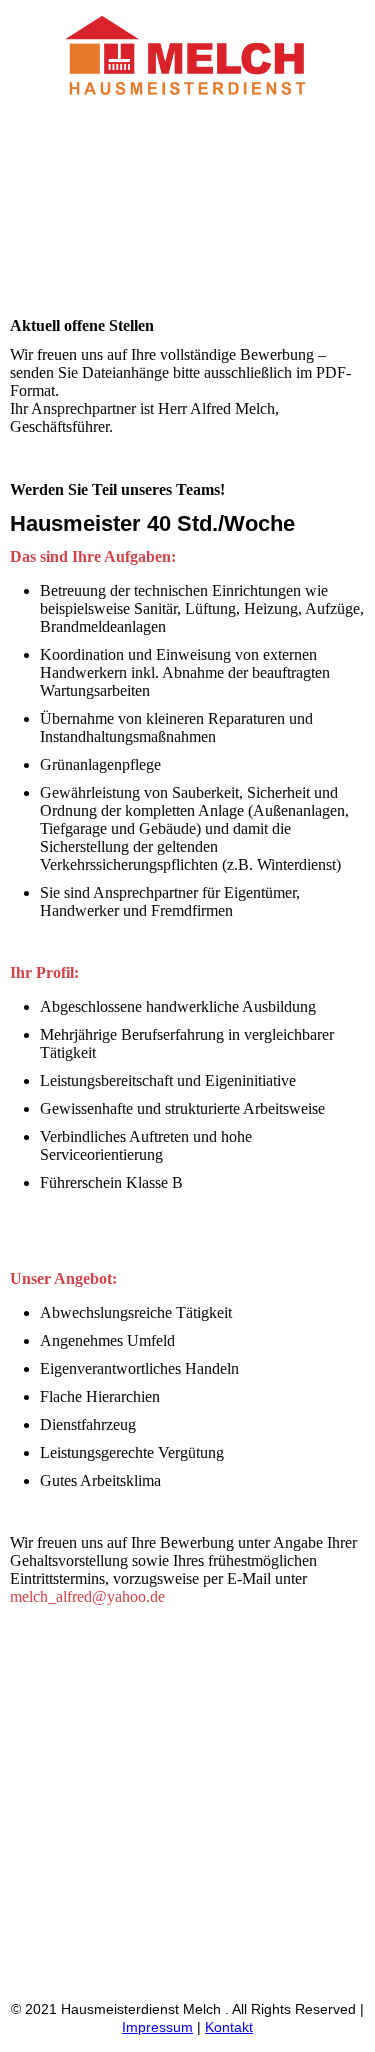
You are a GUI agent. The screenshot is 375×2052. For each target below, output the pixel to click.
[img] (188, 57)
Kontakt (229, 2027)
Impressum (157, 2027)
